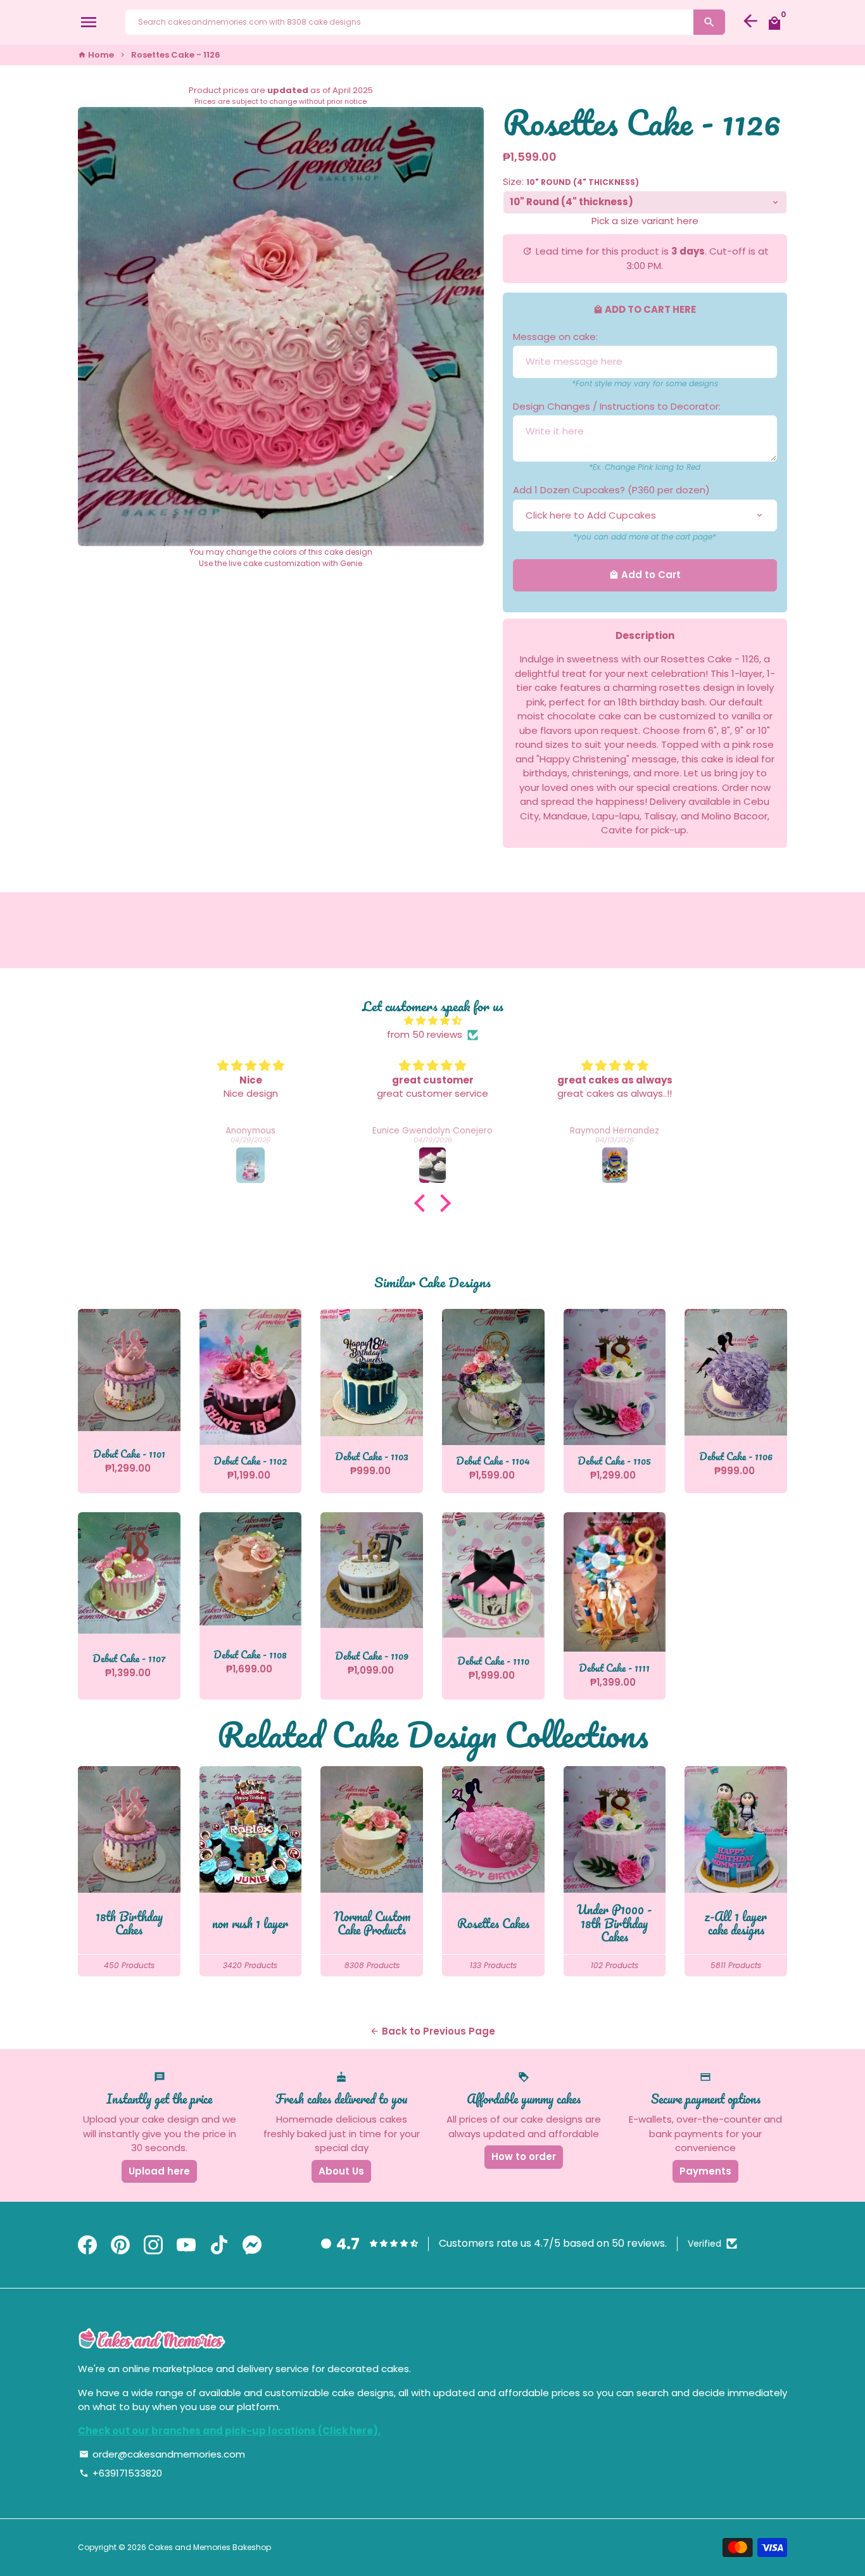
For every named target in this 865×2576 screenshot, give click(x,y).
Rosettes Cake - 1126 (176, 55)
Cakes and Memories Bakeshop (210, 2547)
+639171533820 (121, 2473)
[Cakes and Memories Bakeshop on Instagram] (153, 2245)
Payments (705, 2171)
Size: (571, 181)
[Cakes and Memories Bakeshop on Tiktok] (219, 2245)
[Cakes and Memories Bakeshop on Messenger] (252, 2245)
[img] (432, 1021)
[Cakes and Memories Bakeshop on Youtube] (186, 2245)
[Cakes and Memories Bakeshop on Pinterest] (120, 2245)
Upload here (159, 2171)
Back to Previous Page (432, 2031)
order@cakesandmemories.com (162, 2454)
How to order (524, 2156)
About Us (341, 2171)
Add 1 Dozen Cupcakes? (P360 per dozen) (611, 490)
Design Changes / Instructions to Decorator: (617, 406)
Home (96, 55)
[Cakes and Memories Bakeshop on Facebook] (87, 2245)
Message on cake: (555, 337)
